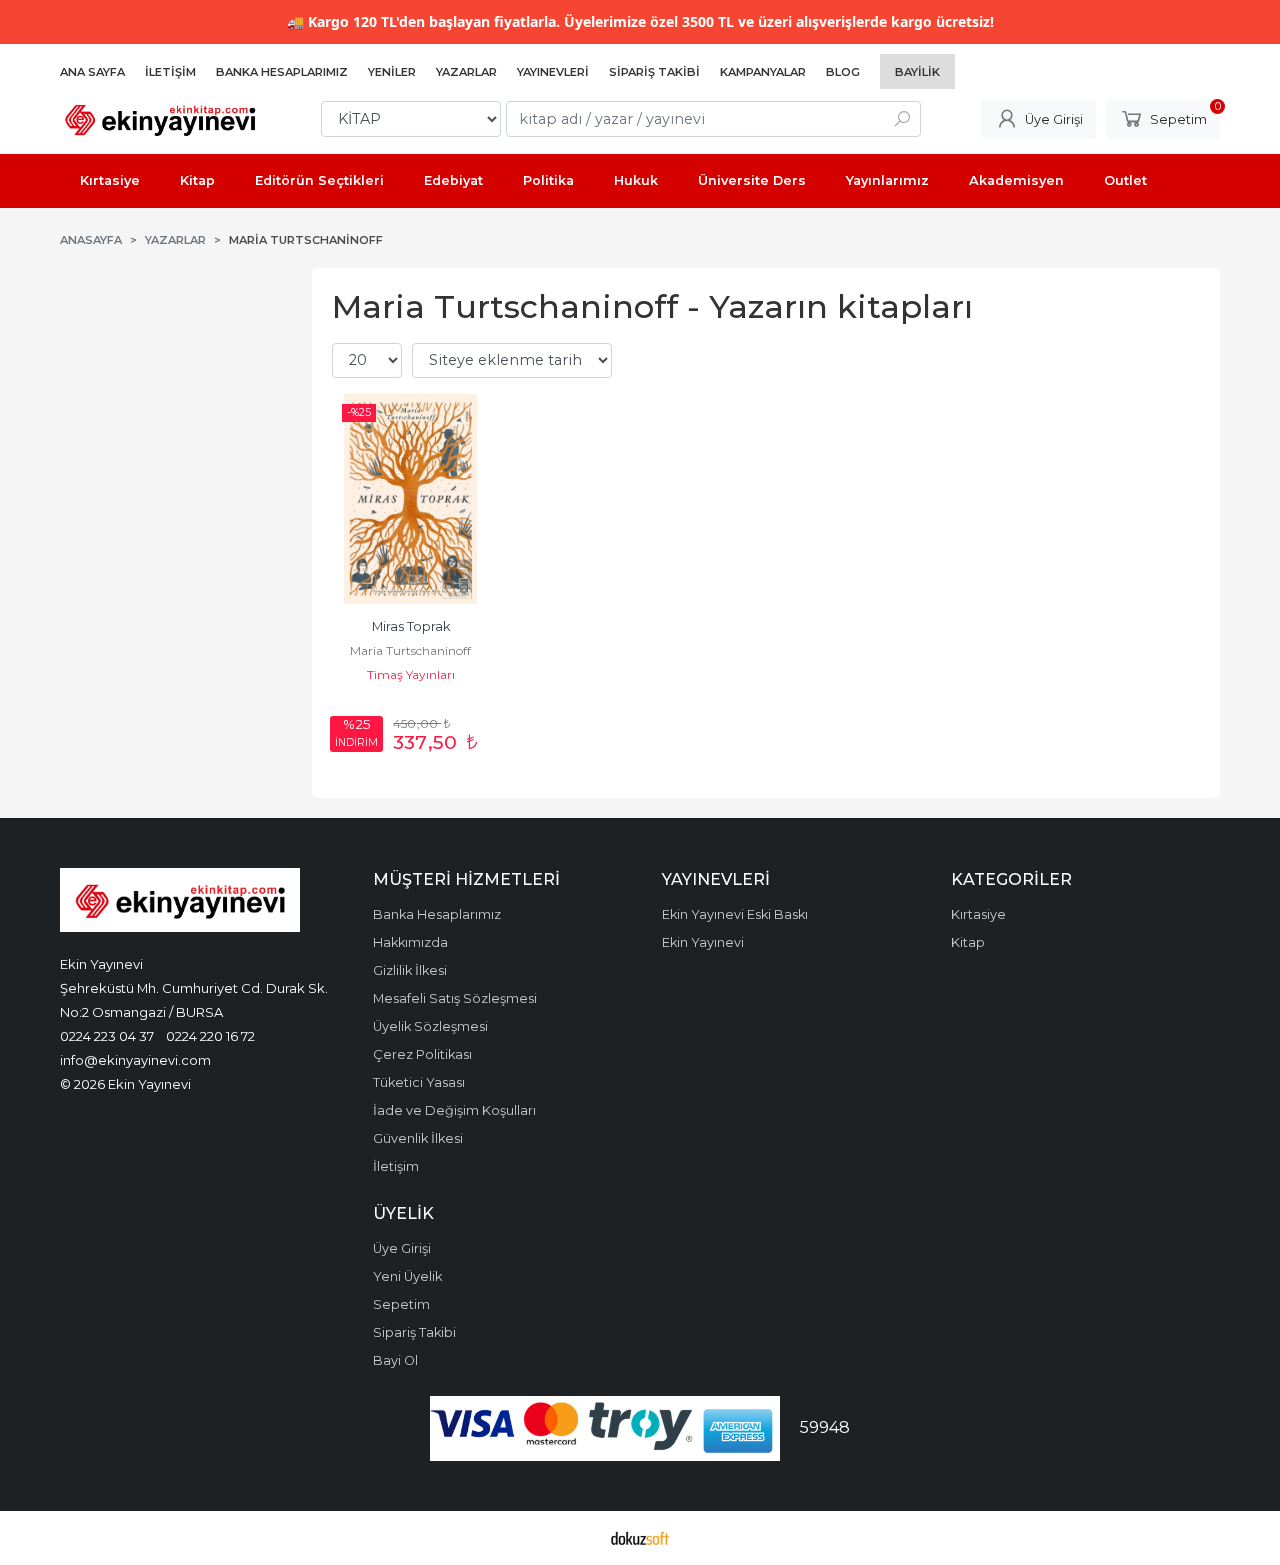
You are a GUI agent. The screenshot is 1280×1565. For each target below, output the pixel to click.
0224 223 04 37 (107, 1036)
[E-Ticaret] (640, 1538)
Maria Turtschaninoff (410, 650)
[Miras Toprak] (411, 499)
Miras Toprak (411, 626)
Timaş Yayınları (411, 674)
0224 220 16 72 (210, 1036)
